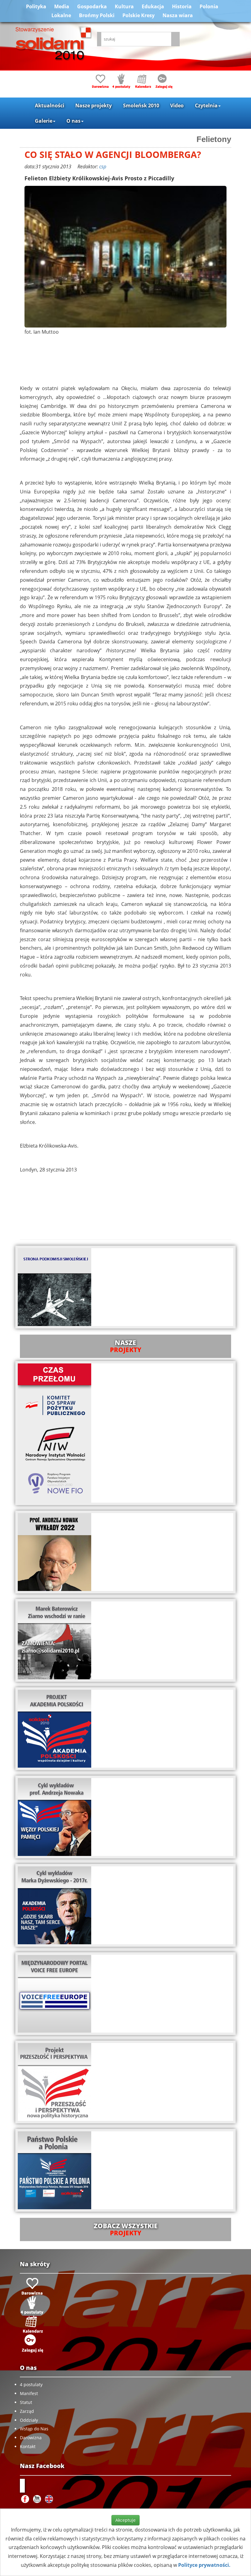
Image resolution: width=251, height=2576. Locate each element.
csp (103, 167)
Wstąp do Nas (34, 2429)
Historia (182, 6)
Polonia (209, 6)
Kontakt (28, 2446)
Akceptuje (125, 2520)
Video (177, 105)
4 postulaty (31, 2384)
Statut (26, 2402)
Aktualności (50, 105)
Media (62, 6)
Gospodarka (92, 6)
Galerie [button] (44, 121)
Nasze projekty (94, 105)
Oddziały (29, 2420)
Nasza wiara (178, 15)
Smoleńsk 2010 (141, 105)
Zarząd (27, 2411)
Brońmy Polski (97, 15)
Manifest (29, 2393)
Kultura (124, 6)
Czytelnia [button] (206, 105)
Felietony (214, 139)
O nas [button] (73, 121)
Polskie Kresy (139, 15)
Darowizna (31, 2438)
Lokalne (61, 15)
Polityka (36, 6)
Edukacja (153, 6)
